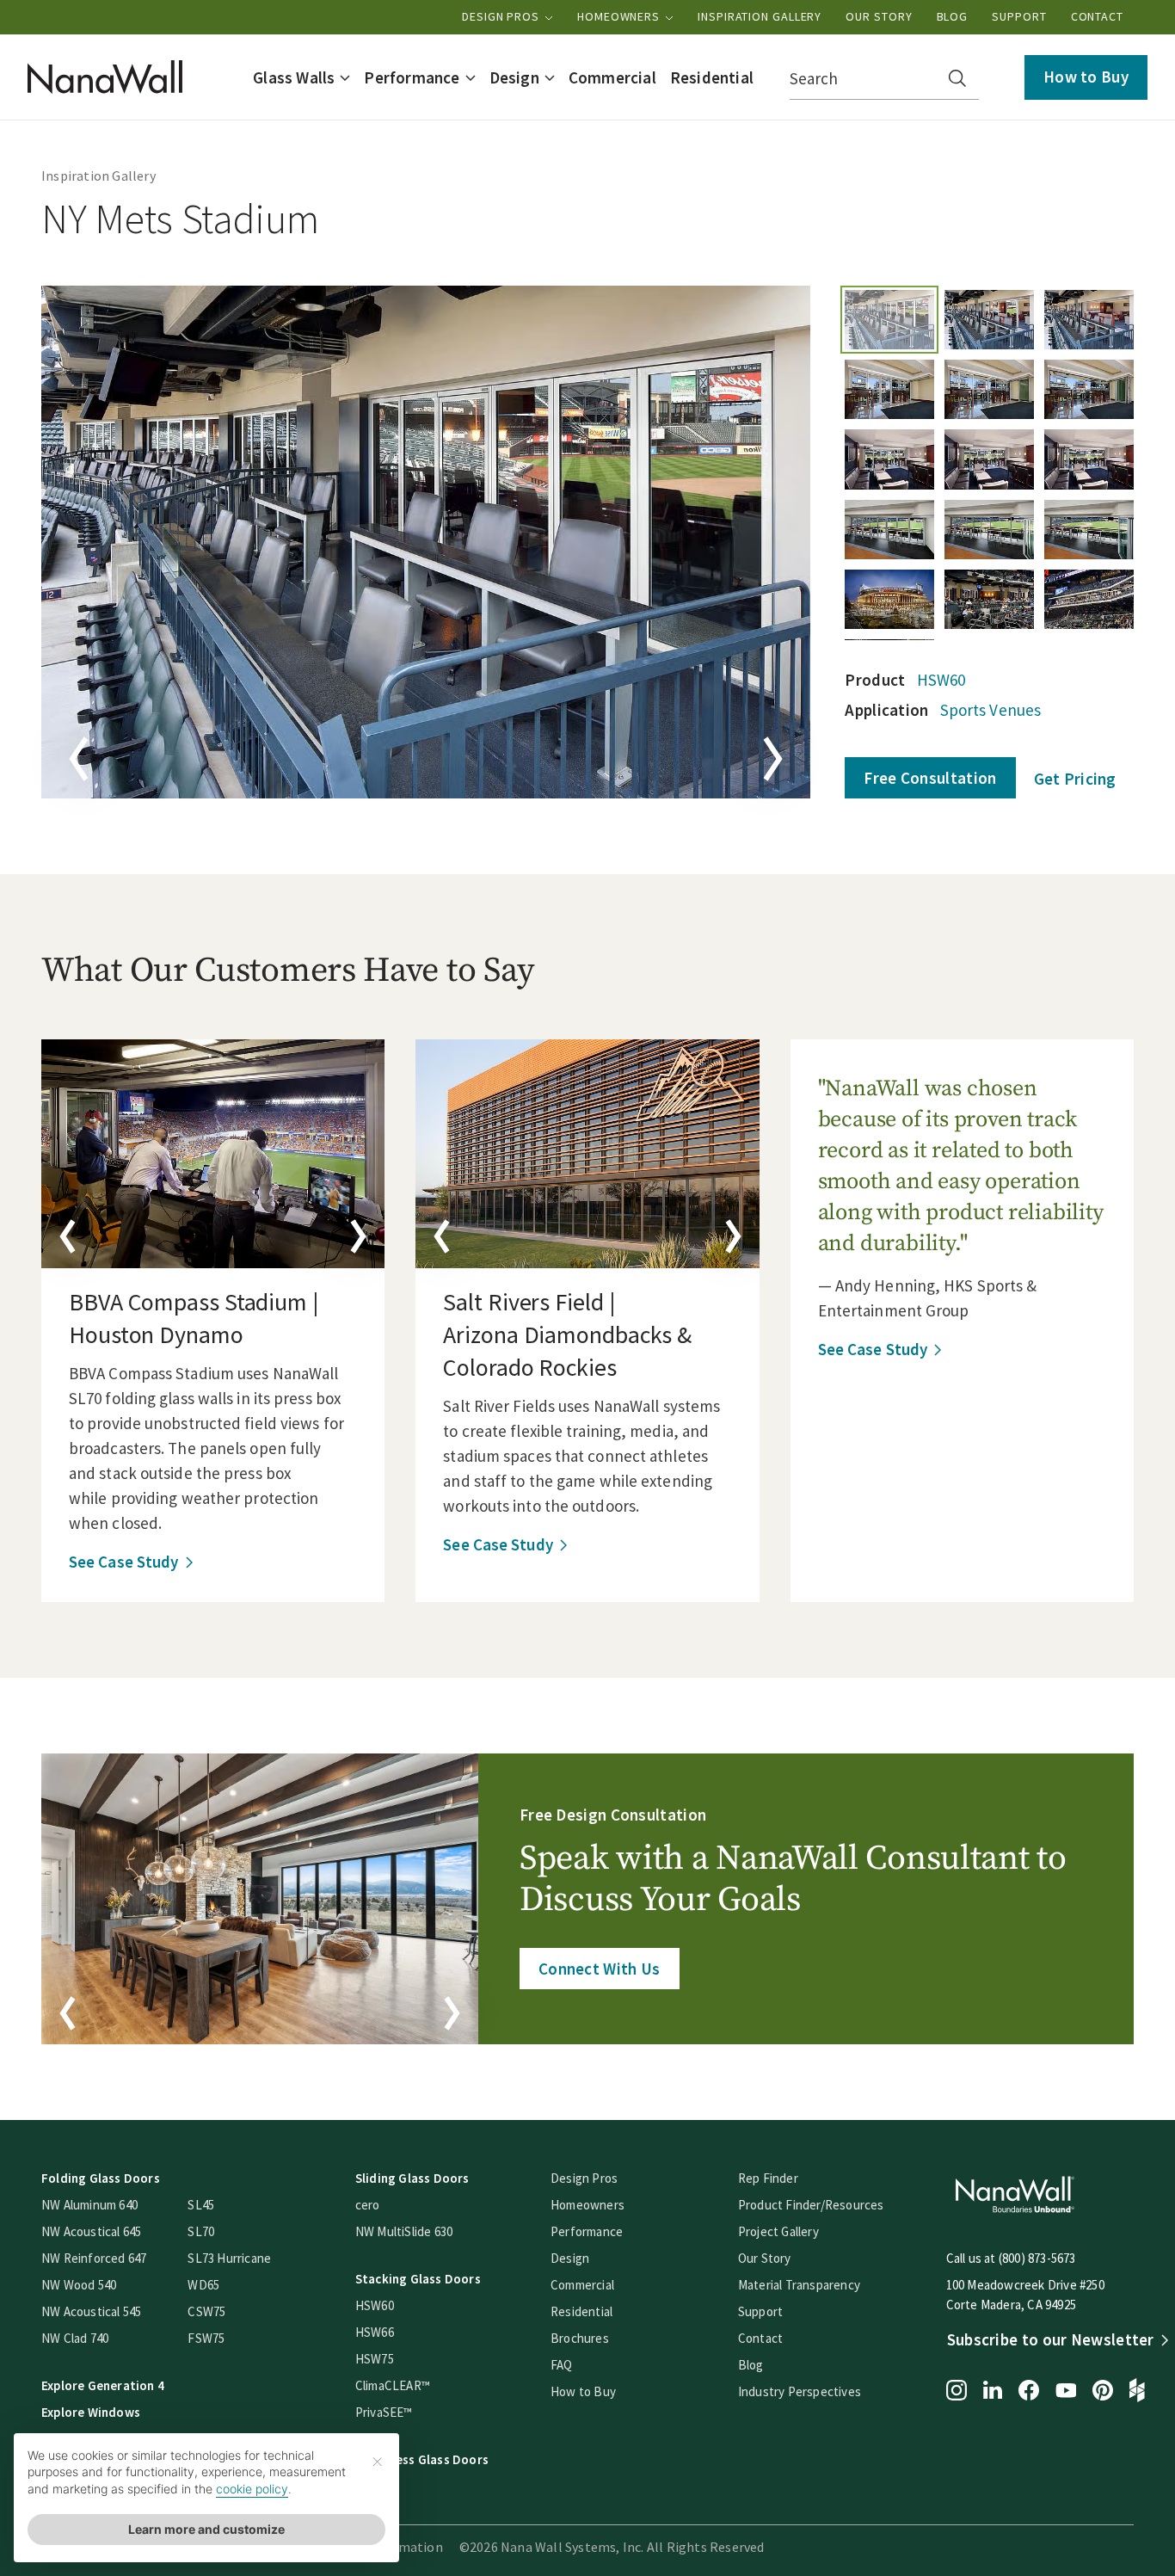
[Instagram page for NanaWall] (957, 2392)
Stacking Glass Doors (418, 2279)
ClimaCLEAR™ (393, 2385)
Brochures (580, 2338)
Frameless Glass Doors (422, 2459)
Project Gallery (778, 2231)
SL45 (201, 2205)
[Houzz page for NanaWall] (1137, 2392)
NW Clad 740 (75, 2338)
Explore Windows (91, 2412)
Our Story (879, 16)
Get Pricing (1075, 779)
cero (368, 2205)
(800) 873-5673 (1037, 2258)
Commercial (582, 2285)
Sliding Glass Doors (412, 2178)
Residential (581, 2311)
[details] (213, 1154)
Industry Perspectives (800, 2391)
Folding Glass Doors (101, 2178)
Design (570, 2258)
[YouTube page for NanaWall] (1066, 2392)
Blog (953, 16)
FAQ (562, 2365)
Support (1019, 16)
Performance (587, 2231)
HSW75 (375, 2359)
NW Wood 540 (79, 2285)
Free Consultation (930, 778)
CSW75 (206, 2311)
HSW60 (941, 680)
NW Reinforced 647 (94, 2258)
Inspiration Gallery (760, 16)
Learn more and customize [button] (206, 2529)
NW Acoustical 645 (91, 2231)
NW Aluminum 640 (89, 2205)
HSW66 (375, 2332)
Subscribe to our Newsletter (1051, 2339)
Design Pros (502, 16)
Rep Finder (768, 2178)
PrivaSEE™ (384, 2412)
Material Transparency (799, 2285)
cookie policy (252, 2489)
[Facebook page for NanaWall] (1029, 2392)
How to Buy (1086, 77)
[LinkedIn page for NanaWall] (993, 2391)
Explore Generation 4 (103, 2385)
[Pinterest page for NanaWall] (1103, 2392)
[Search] (957, 78)
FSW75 (206, 2338)
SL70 (201, 2231)
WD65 (203, 2285)
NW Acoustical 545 (91, 2311)
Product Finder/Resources (811, 2205)
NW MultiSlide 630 (404, 2231)
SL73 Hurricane (229, 2258)
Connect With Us (600, 1969)
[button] (301, 77)
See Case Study (123, 1562)
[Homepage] (105, 77)
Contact (1097, 16)
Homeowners (620, 16)
